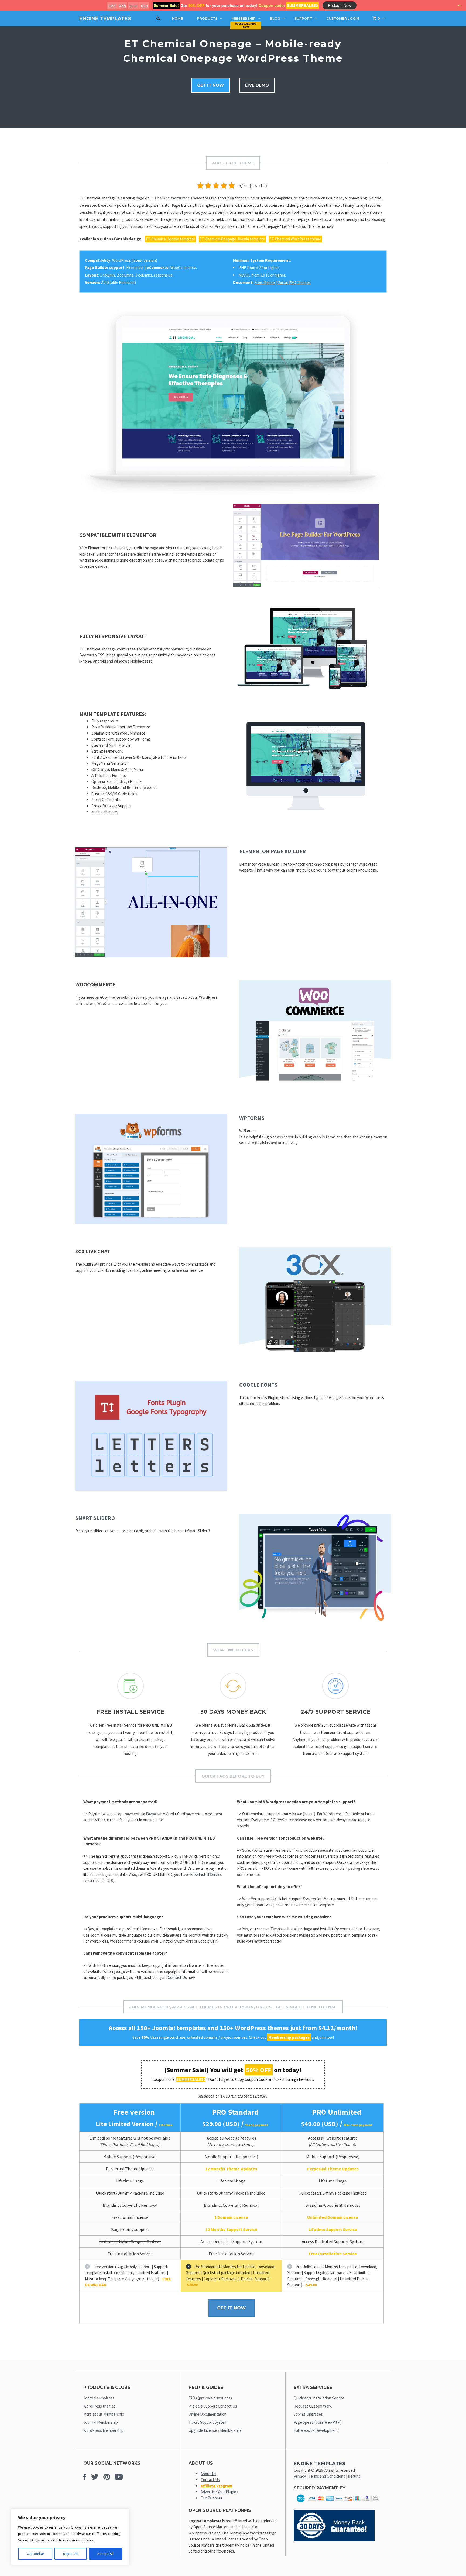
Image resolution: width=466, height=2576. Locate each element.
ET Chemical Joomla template (171, 239)
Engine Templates (105, 19)
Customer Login (343, 18)
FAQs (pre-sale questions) (210, 2398)
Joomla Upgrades (308, 2414)
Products (207, 18)
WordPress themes (100, 2406)
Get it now (210, 85)
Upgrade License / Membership (215, 2430)
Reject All (71, 2554)
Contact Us (177, 1977)
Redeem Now (340, 5)
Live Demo (257, 85)
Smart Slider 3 (95, 1518)
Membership (244, 18)
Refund (354, 2476)
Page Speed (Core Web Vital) (318, 2422)
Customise (35, 2554)
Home (177, 18)
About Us (208, 2474)
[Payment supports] (338, 2504)
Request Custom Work (313, 2406)
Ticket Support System (208, 2422)
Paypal (151, 1814)
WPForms (252, 1118)
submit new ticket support (316, 1746)
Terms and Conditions (327, 2476)
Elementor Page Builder (273, 851)
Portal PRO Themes (294, 282)
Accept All (105, 2554)
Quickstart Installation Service (319, 2398)
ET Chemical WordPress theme (295, 239)
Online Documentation (208, 2414)
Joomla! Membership (101, 2422)
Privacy (300, 2476)
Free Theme (265, 282)
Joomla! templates (99, 2398)
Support (303, 18)
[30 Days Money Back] (334, 2540)
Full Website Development (316, 2430)
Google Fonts (258, 1385)
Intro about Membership (104, 2414)
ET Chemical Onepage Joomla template (232, 239)
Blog (275, 18)
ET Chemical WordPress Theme (176, 198)
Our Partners (211, 2498)
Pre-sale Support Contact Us (213, 2406)
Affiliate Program (216, 2486)
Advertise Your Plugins (219, 2492)
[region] (70, 2537)
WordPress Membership (103, 2430)
